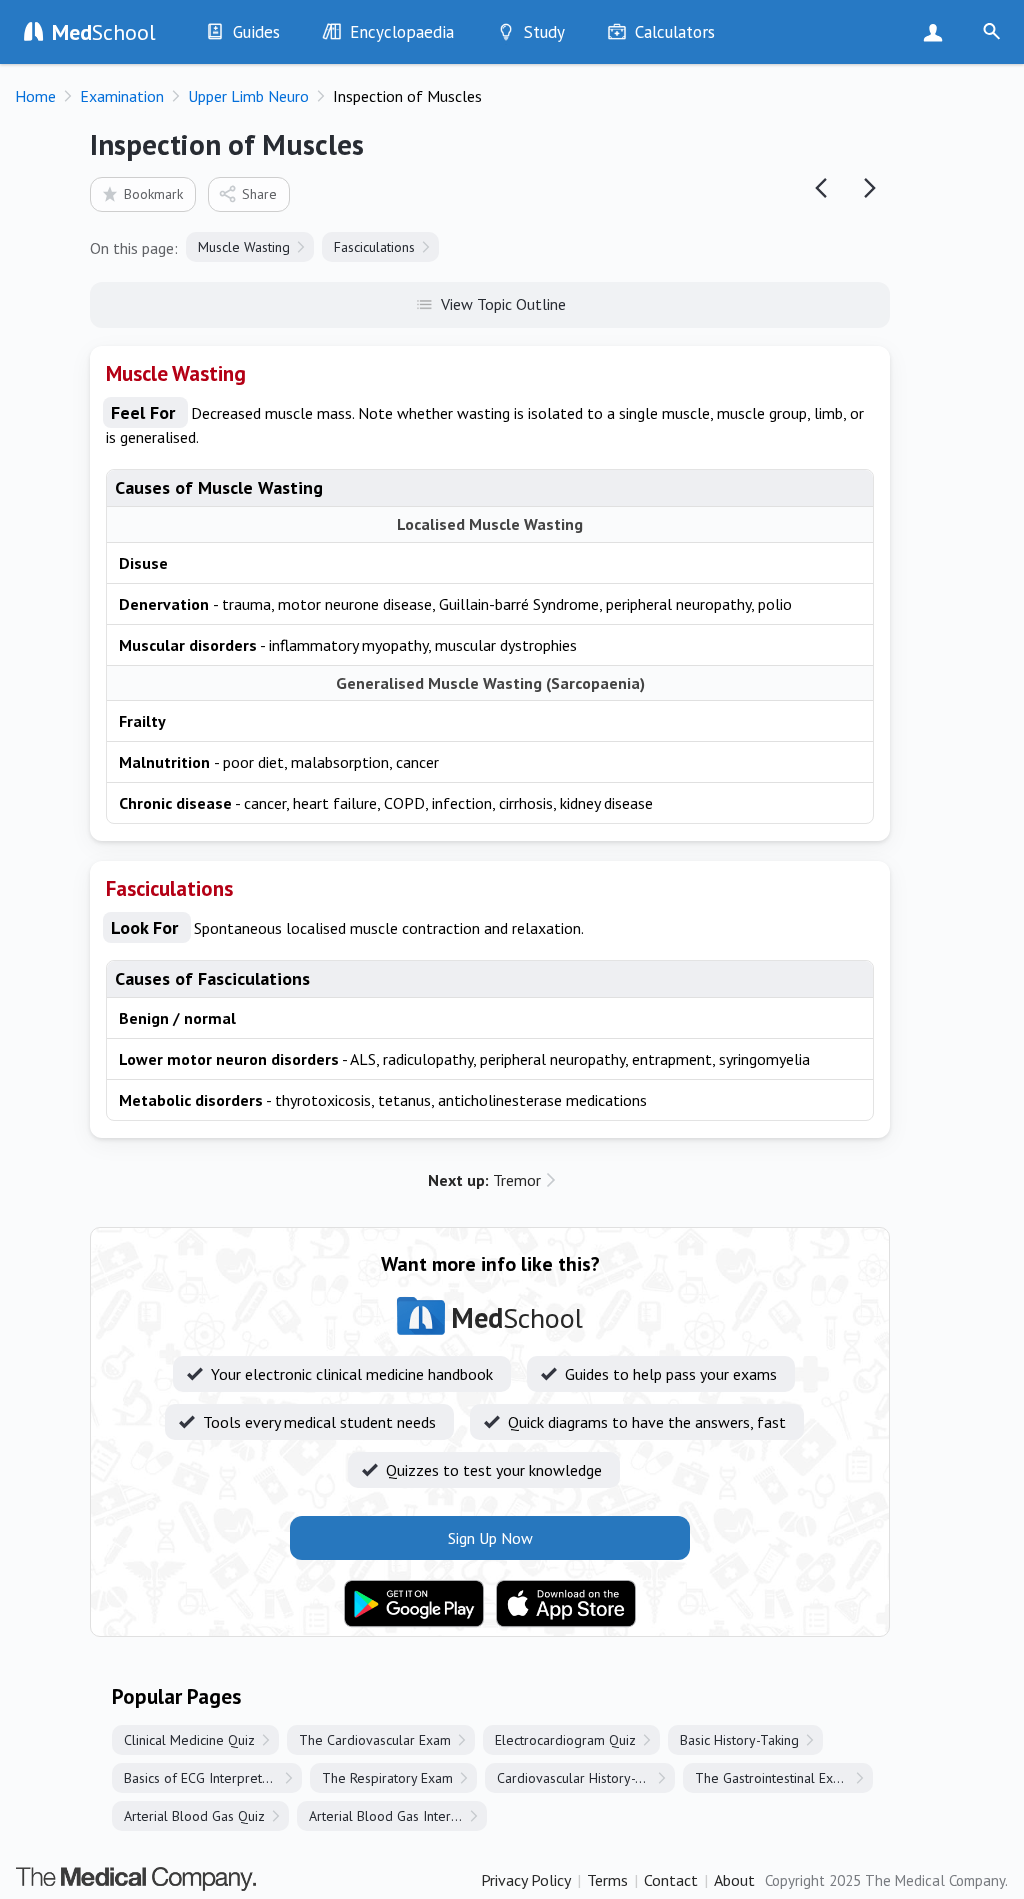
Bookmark (153, 194)
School (104, 32)
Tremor (484, 1180)
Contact (671, 1880)
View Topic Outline (503, 304)
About (734, 1880)
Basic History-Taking (739, 1740)
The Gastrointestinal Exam (773, 1778)
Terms (607, 1880)
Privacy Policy (526, 1880)
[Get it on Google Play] (414, 1604)
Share (259, 194)
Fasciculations (374, 247)
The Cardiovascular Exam (375, 1740)
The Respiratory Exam (387, 1778)
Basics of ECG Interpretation (207, 1778)
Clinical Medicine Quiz (189, 1740)
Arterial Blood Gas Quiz (194, 1816)
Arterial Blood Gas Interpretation (398, 1816)
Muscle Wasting (244, 247)
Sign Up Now (937, 32)
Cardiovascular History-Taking (585, 1778)
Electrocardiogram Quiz (565, 1740)
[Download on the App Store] (566, 1604)
